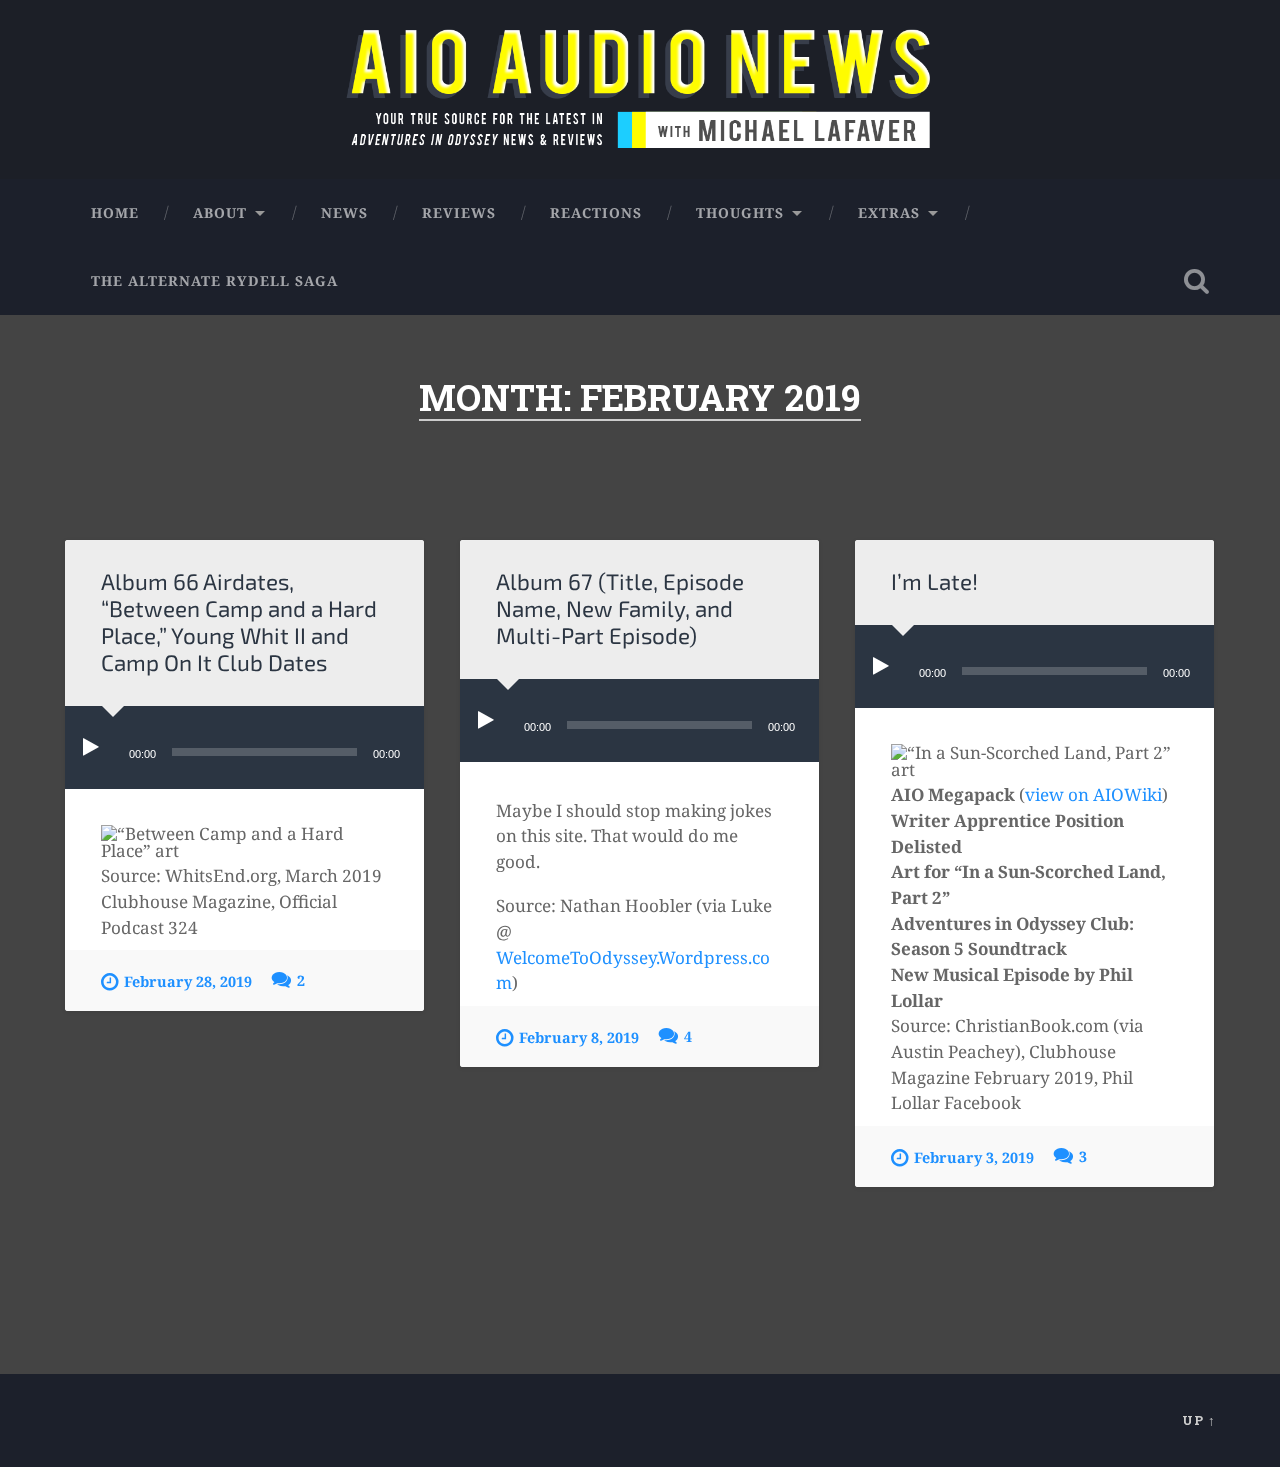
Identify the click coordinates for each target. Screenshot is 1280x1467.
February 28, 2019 (188, 981)
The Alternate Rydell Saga (214, 280)
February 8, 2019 (579, 1037)
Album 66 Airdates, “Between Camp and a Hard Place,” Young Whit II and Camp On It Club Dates (239, 622)
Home (115, 212)
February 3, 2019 (974, 1157)
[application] (244, 747)
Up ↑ (1199, 1420)
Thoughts (740, 212)
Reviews (459, 212)
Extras (889, 212)
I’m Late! (934, 581)
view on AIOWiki (1093, 794)
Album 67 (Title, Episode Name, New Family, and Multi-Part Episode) (620, 608)
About (220, 212)
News (344, 212)
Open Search (1196, 281)
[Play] (95, 747)
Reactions (596, 212)
